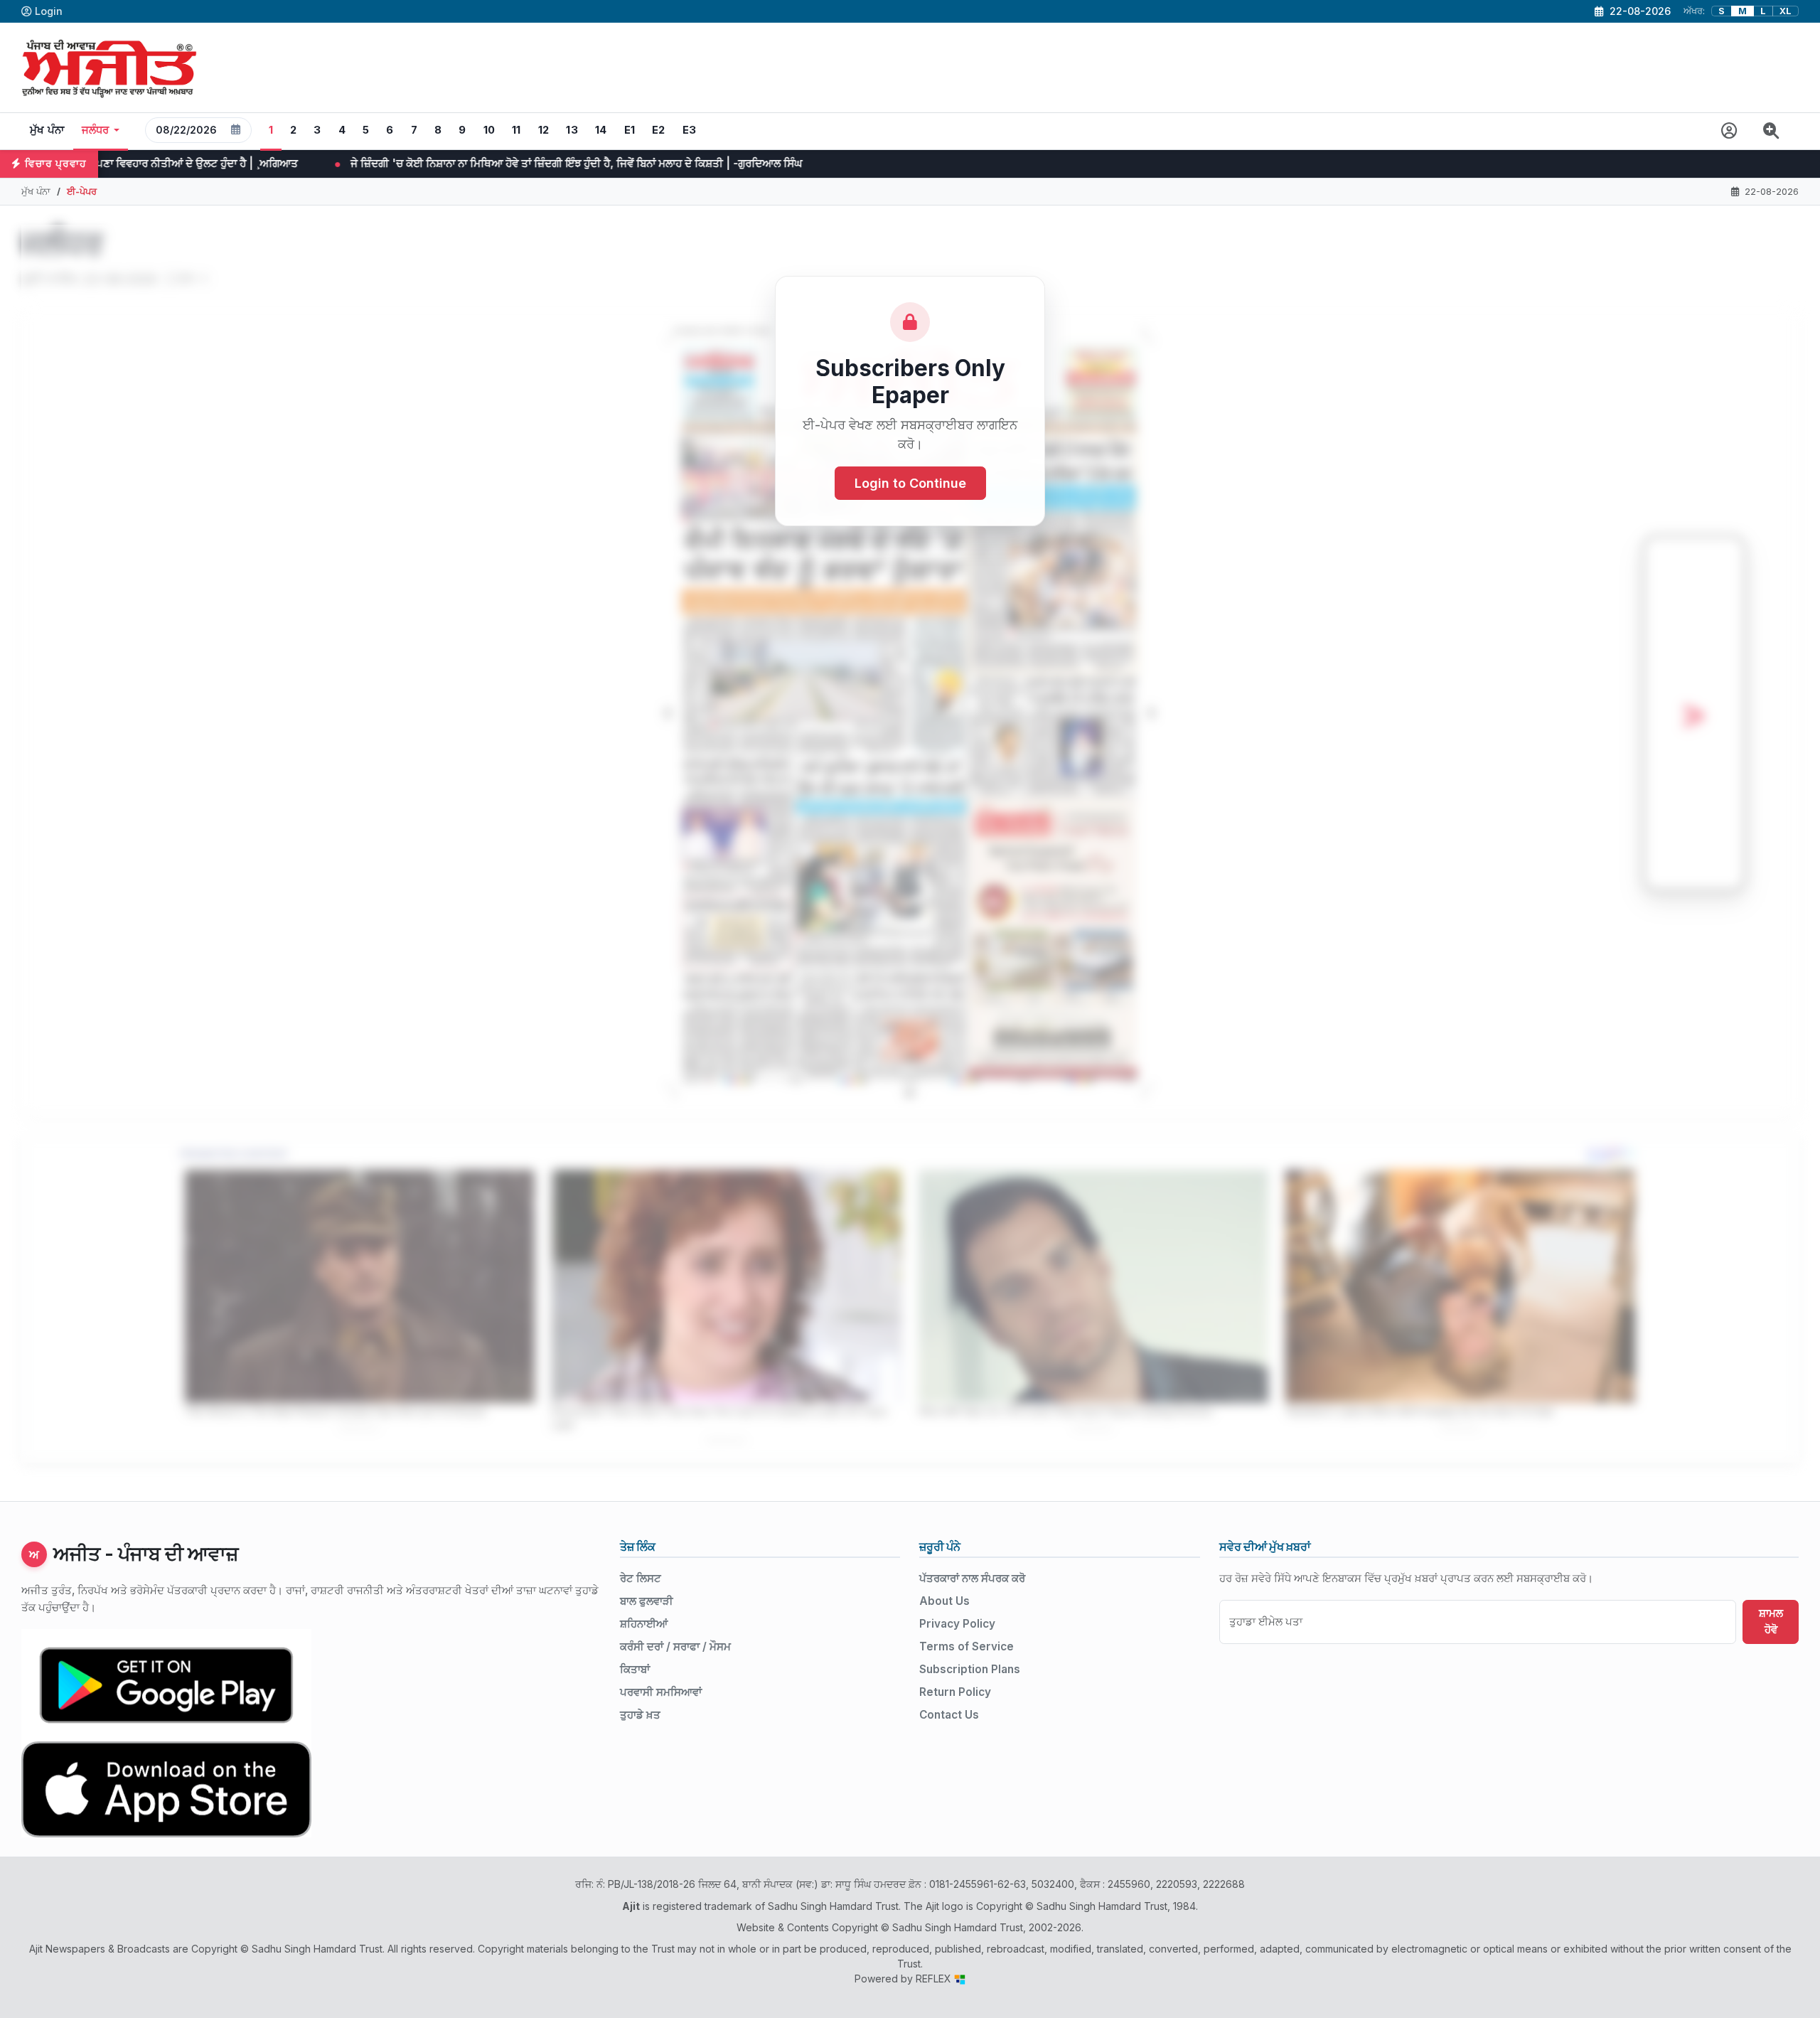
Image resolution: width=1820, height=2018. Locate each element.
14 (601, 130)
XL (1786, 11)
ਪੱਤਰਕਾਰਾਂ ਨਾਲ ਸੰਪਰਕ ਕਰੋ (972, 1578)
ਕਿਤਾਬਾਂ (635, 1669)
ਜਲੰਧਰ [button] (96, 130)
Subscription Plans (970, 1669)
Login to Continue (910, 483)
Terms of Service (967, 1646)
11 (516, 130)
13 (572, 130)
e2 (659, 130)
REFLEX (935, 1979)
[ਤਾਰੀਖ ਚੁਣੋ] (236, 130)
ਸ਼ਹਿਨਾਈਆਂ (644, 1624)
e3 (690, 130)
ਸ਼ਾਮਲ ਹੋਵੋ (1771, 1621)
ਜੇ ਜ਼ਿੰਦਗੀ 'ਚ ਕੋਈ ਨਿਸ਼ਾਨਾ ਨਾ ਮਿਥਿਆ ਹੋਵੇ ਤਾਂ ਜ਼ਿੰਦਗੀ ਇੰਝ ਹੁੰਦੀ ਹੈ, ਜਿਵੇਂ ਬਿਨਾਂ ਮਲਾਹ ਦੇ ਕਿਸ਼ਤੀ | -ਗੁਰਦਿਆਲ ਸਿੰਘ (265, 163)
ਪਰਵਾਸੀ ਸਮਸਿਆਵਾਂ (661, 1692)
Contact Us (949, 1715)
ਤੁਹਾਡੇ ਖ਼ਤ (640, 1715)
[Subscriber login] (1729, 131)
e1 (630, 130)
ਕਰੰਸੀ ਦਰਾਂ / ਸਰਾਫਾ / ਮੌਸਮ (675, 1646)
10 (489, 130)
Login (49, 11)
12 (544, 130)
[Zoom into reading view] (1771, 131)
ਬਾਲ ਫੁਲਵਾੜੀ (647, 1601)
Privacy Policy (957, 1624)
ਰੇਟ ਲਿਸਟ (641, 1578)
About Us (944, 1601)
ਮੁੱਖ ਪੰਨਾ (47, 130)
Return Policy (955, 1692)
